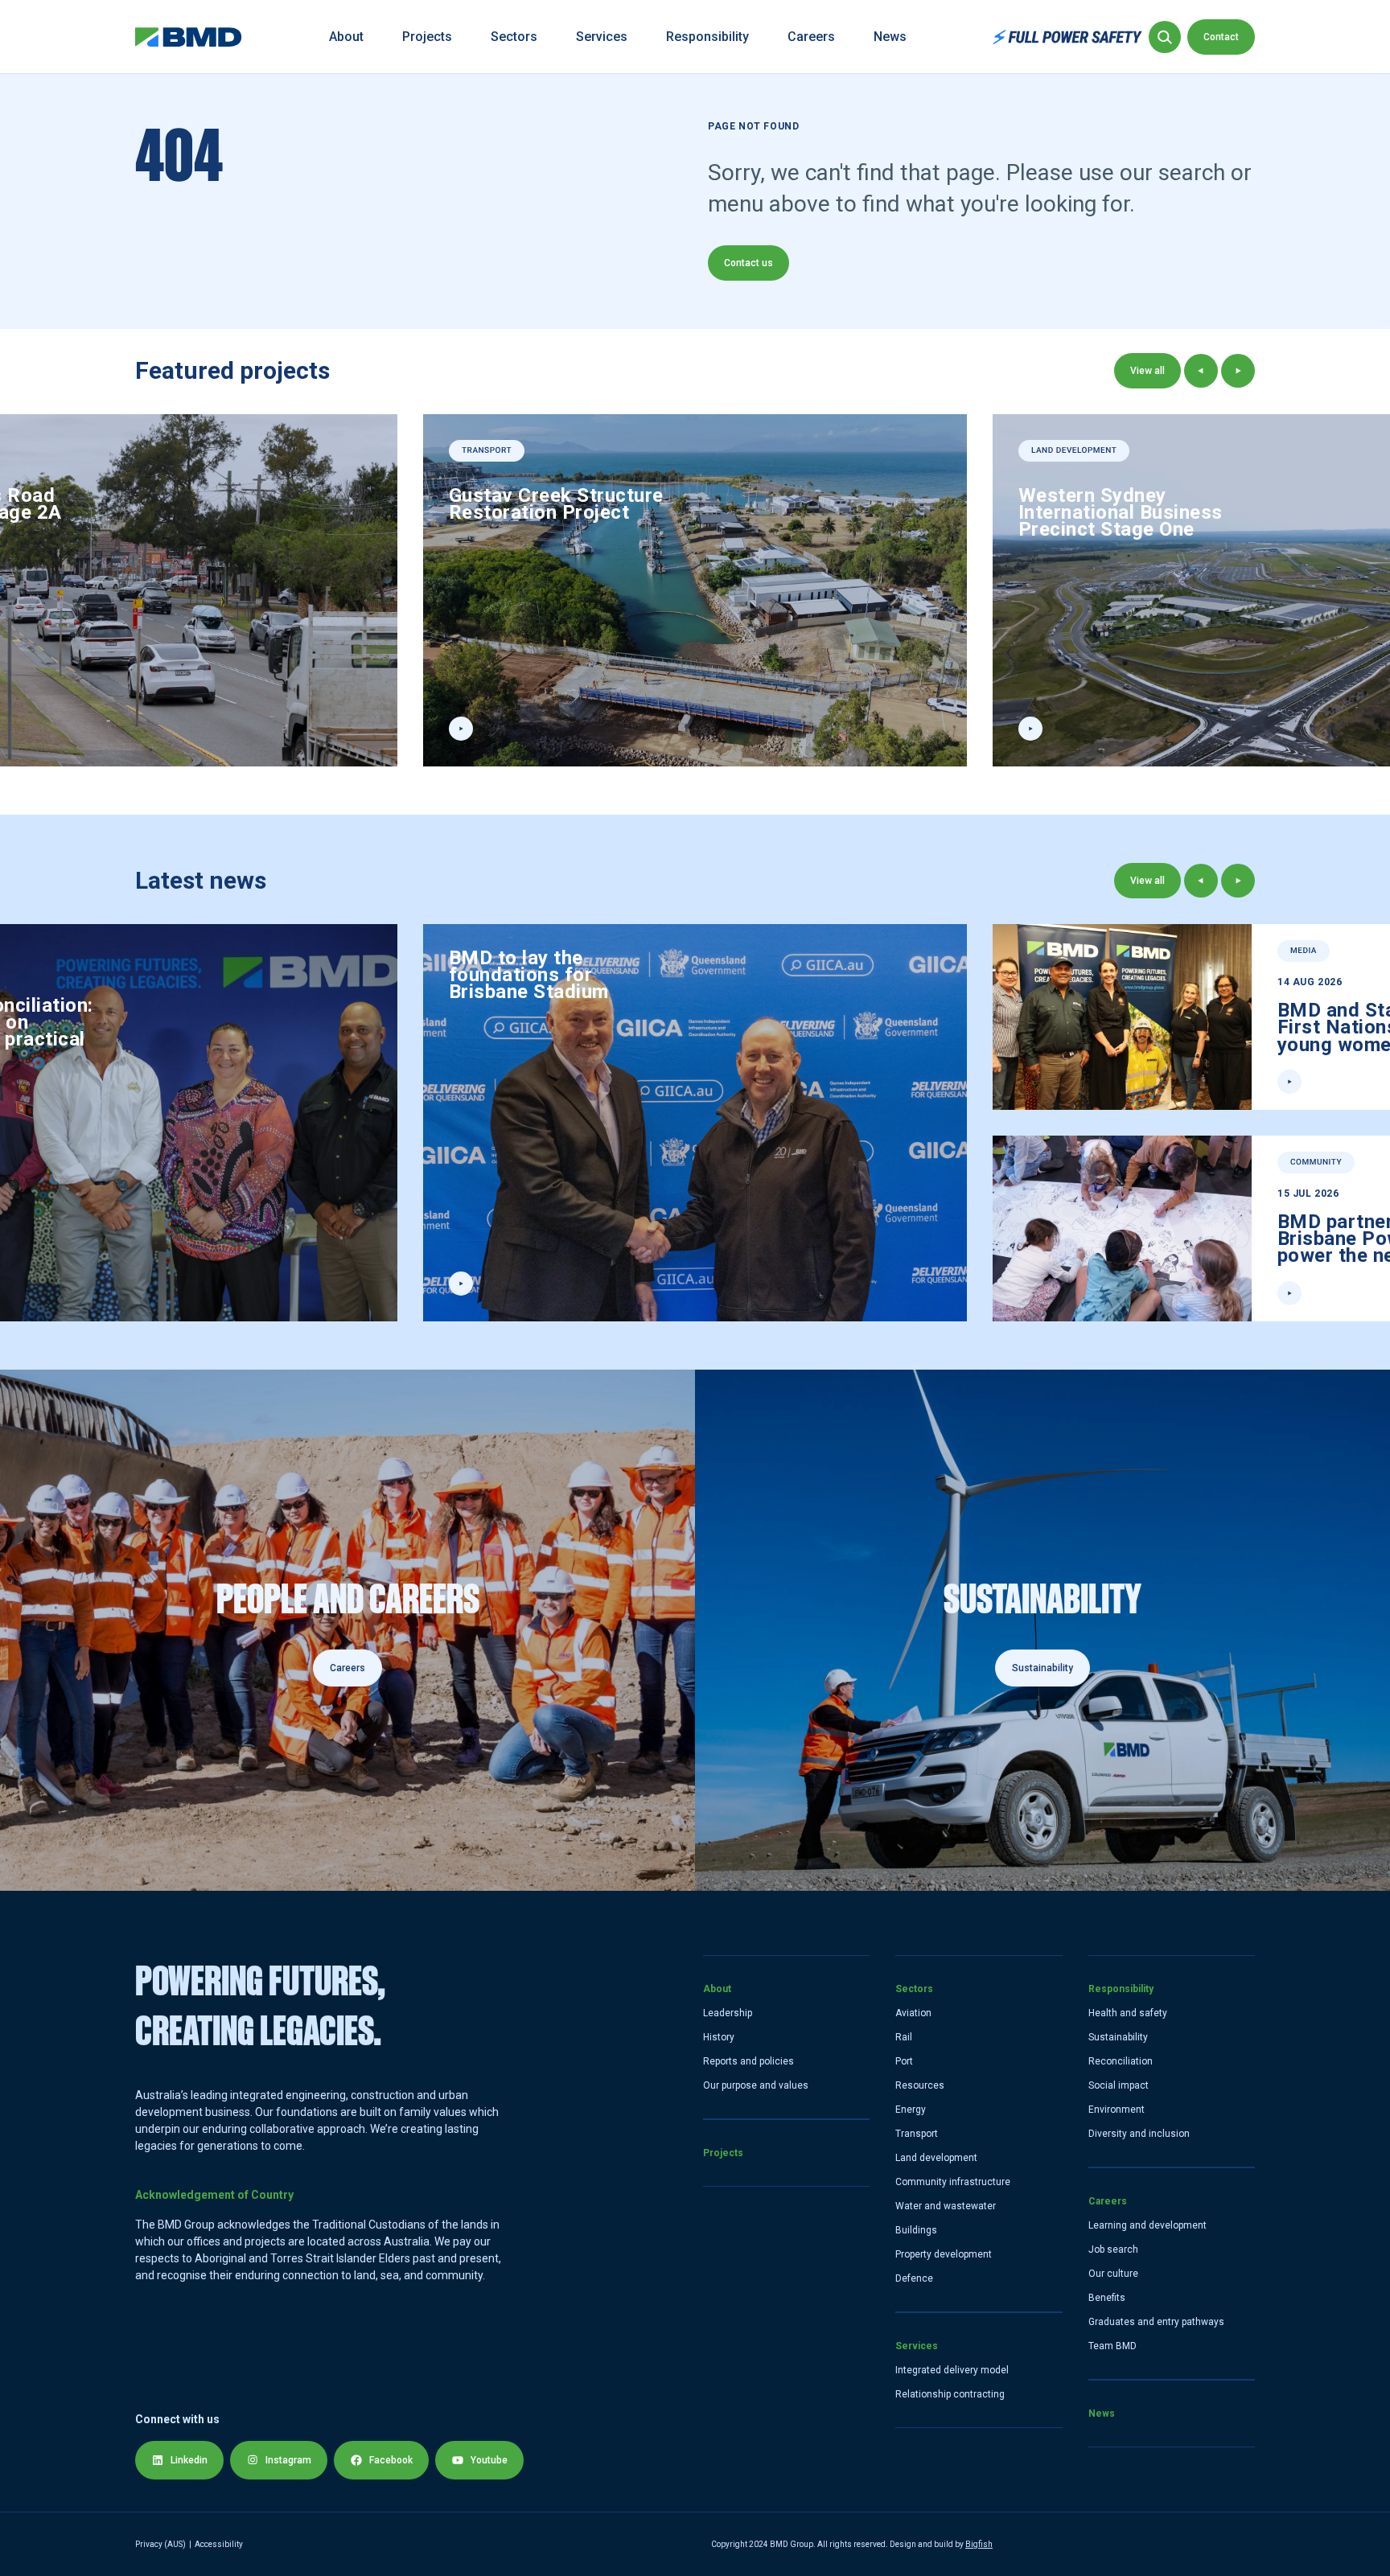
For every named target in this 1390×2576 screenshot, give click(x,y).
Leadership (728, 2013)
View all (1147, 371)
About (346, 37)
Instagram (288, 2460)
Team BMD (1112, 2346)
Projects (427, 37)
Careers (811, 37)
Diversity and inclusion (1139, 2134)
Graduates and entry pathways (1156, 2322)
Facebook (391, 2460)
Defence (914, 2278)
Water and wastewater (946, 2206)
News (890, 37)
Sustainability (1118, 2037)
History (719, 2037)
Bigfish (979, 2544)
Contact (1221, 37)
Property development (944, 2254)
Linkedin (189, 2460)
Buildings (916, 2230)
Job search (1113, 2249)
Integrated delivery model (952, 2370)
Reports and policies (748, 2061)
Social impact (1119, 2085)
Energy (911, 2110)
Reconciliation (1121, 2061)
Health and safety (1128, 2013)
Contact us (748, 263)
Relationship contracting (950, 2394)
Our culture (1113, 2274)
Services (602, 37)
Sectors (514, 37)
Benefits (1107, 2298)
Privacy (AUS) (160, 2544)
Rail (904, 2037)
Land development (936, 2158)
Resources (920, 2085)
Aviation (913, 2013)
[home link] (189, 37)
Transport (917, 2134)
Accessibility (219, 2544)
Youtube (489, 2460)
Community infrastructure (953, 2182)
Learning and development (1147, 2225)
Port (904, 2061)
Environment (1117, 2110)
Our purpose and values (756, 2085)
